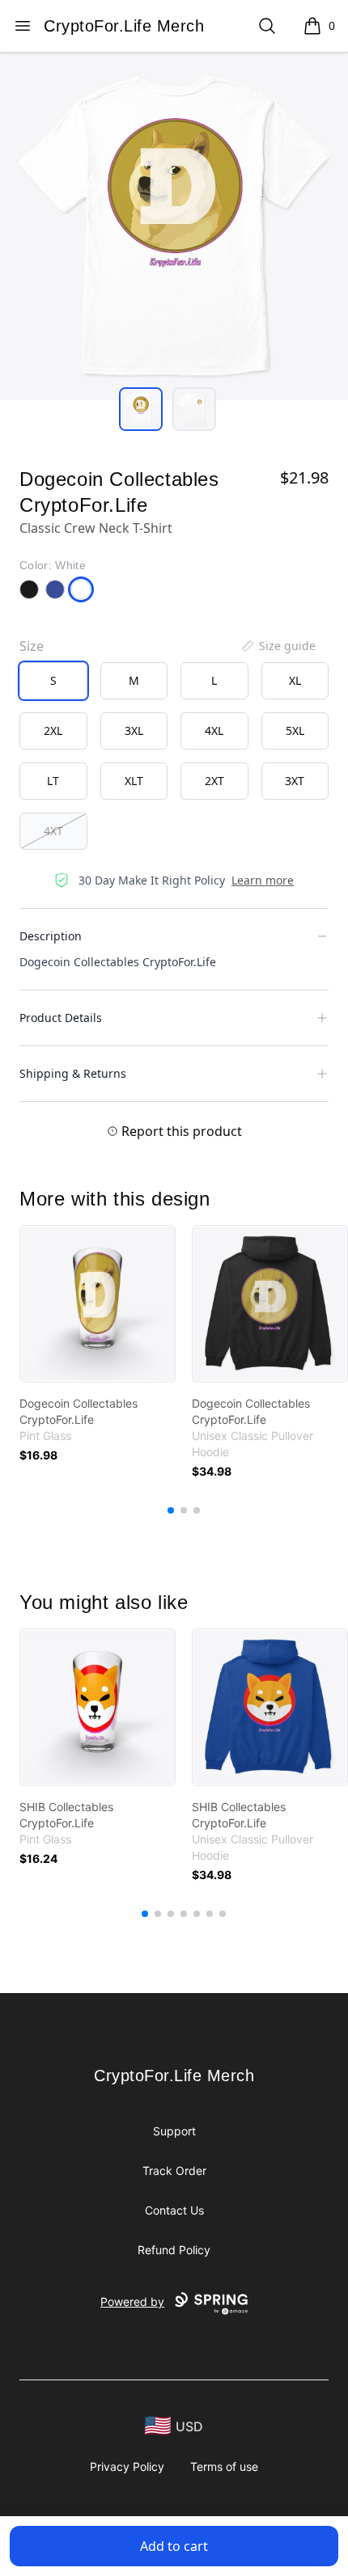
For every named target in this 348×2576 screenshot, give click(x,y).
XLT (134, 781)
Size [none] (32, 646)
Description (51, 936)
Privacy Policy (127, 2466)
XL (295, 680)
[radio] (53, 681)
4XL (214, 731)
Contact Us (174, 2210)
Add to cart (174, 2546)
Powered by (132, 2302)
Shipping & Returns (73, 1073)
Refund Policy (174, 2250)
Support (174, 2131)
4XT (53, 831)
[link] (98, 1304)
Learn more (263, 880)
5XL (295, 731)
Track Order (174, 2171)
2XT (214, 781)
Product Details (61, 1018)
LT (53, 781)
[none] (278, 646)
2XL (53, 731)
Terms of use (224, 2466)
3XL (134, 731)
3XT (295, 781)
